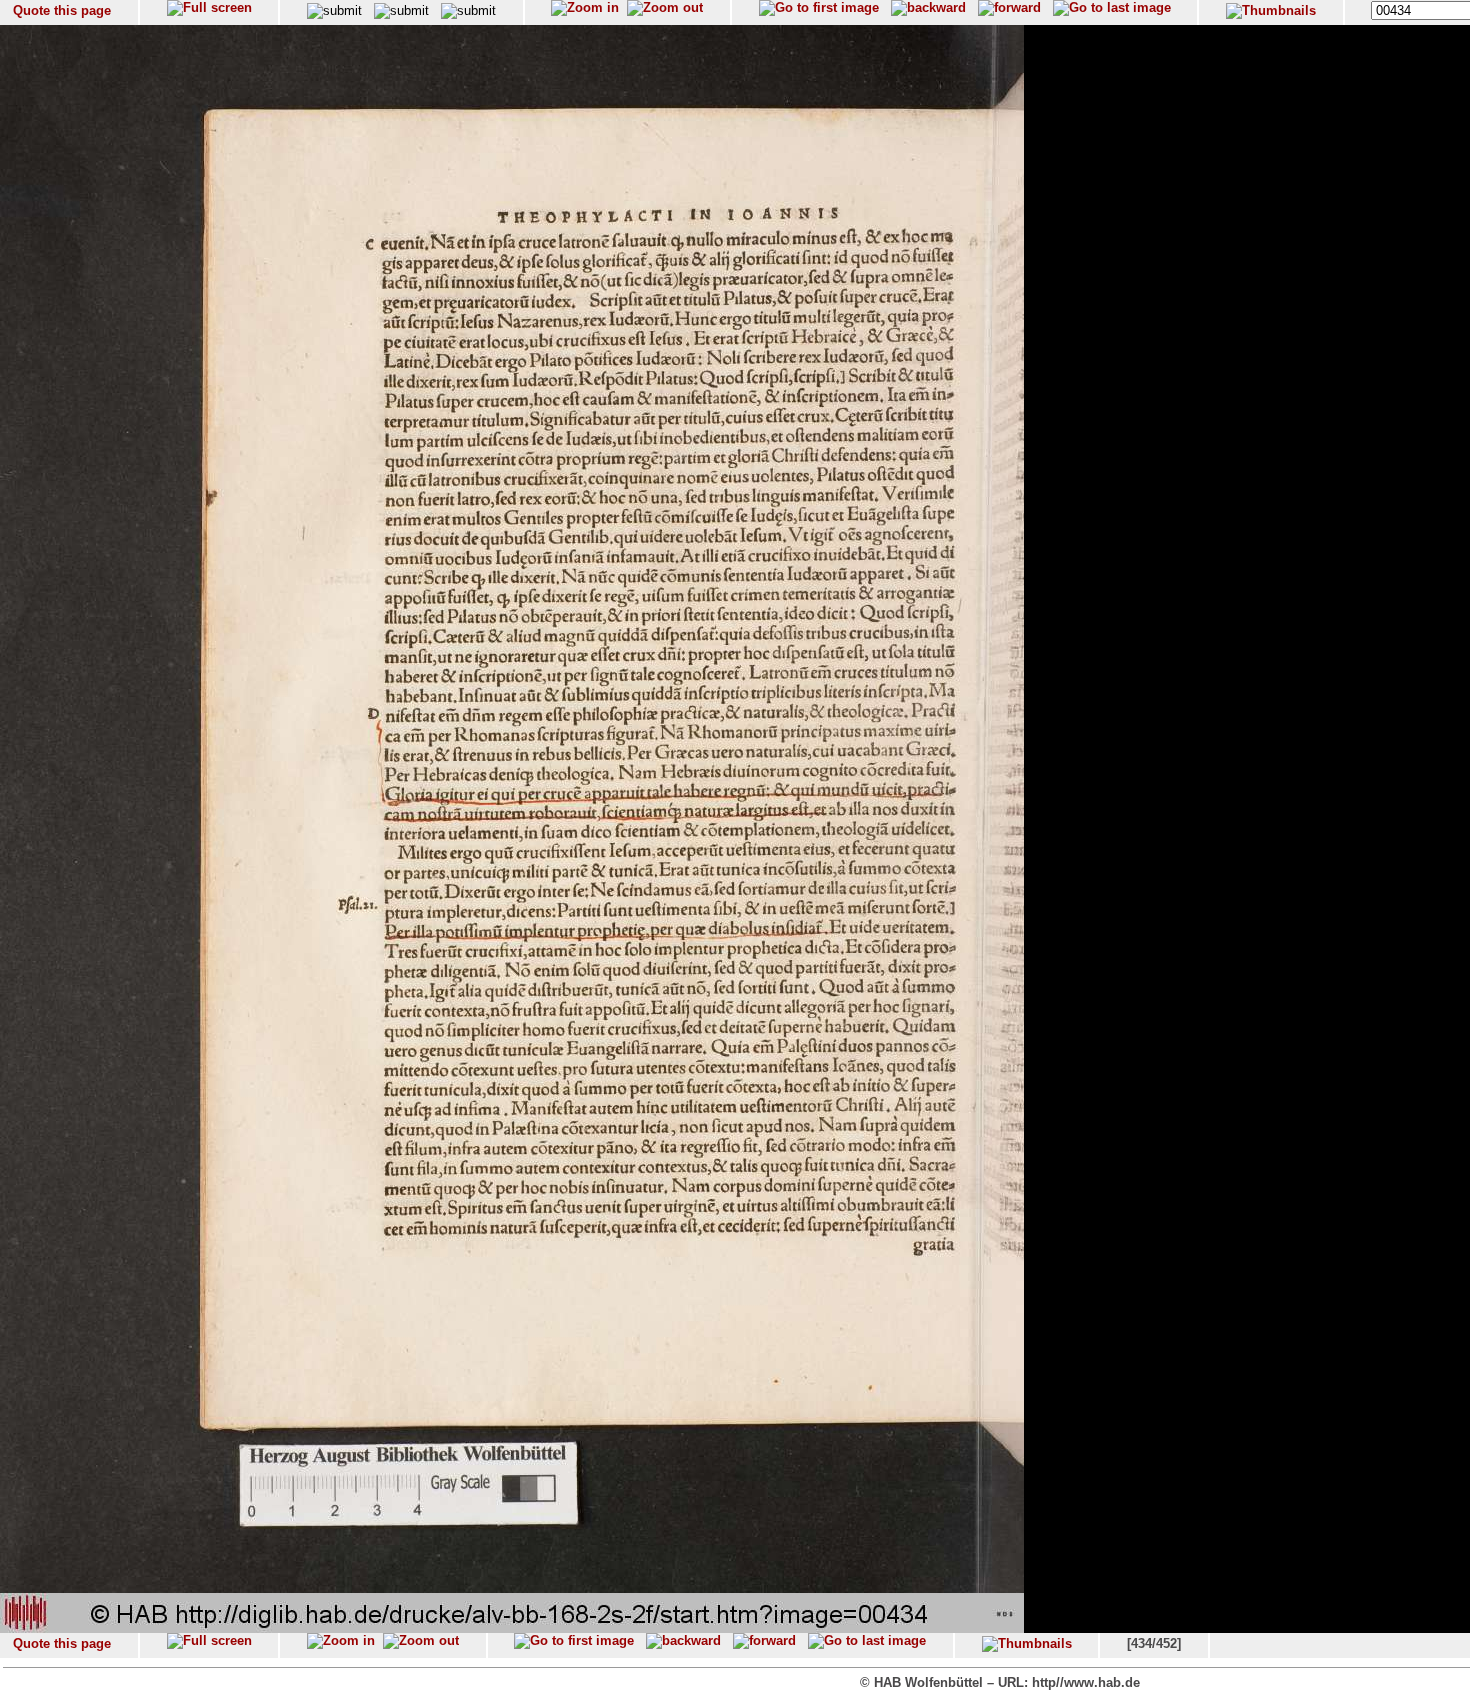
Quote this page (62, 10)
